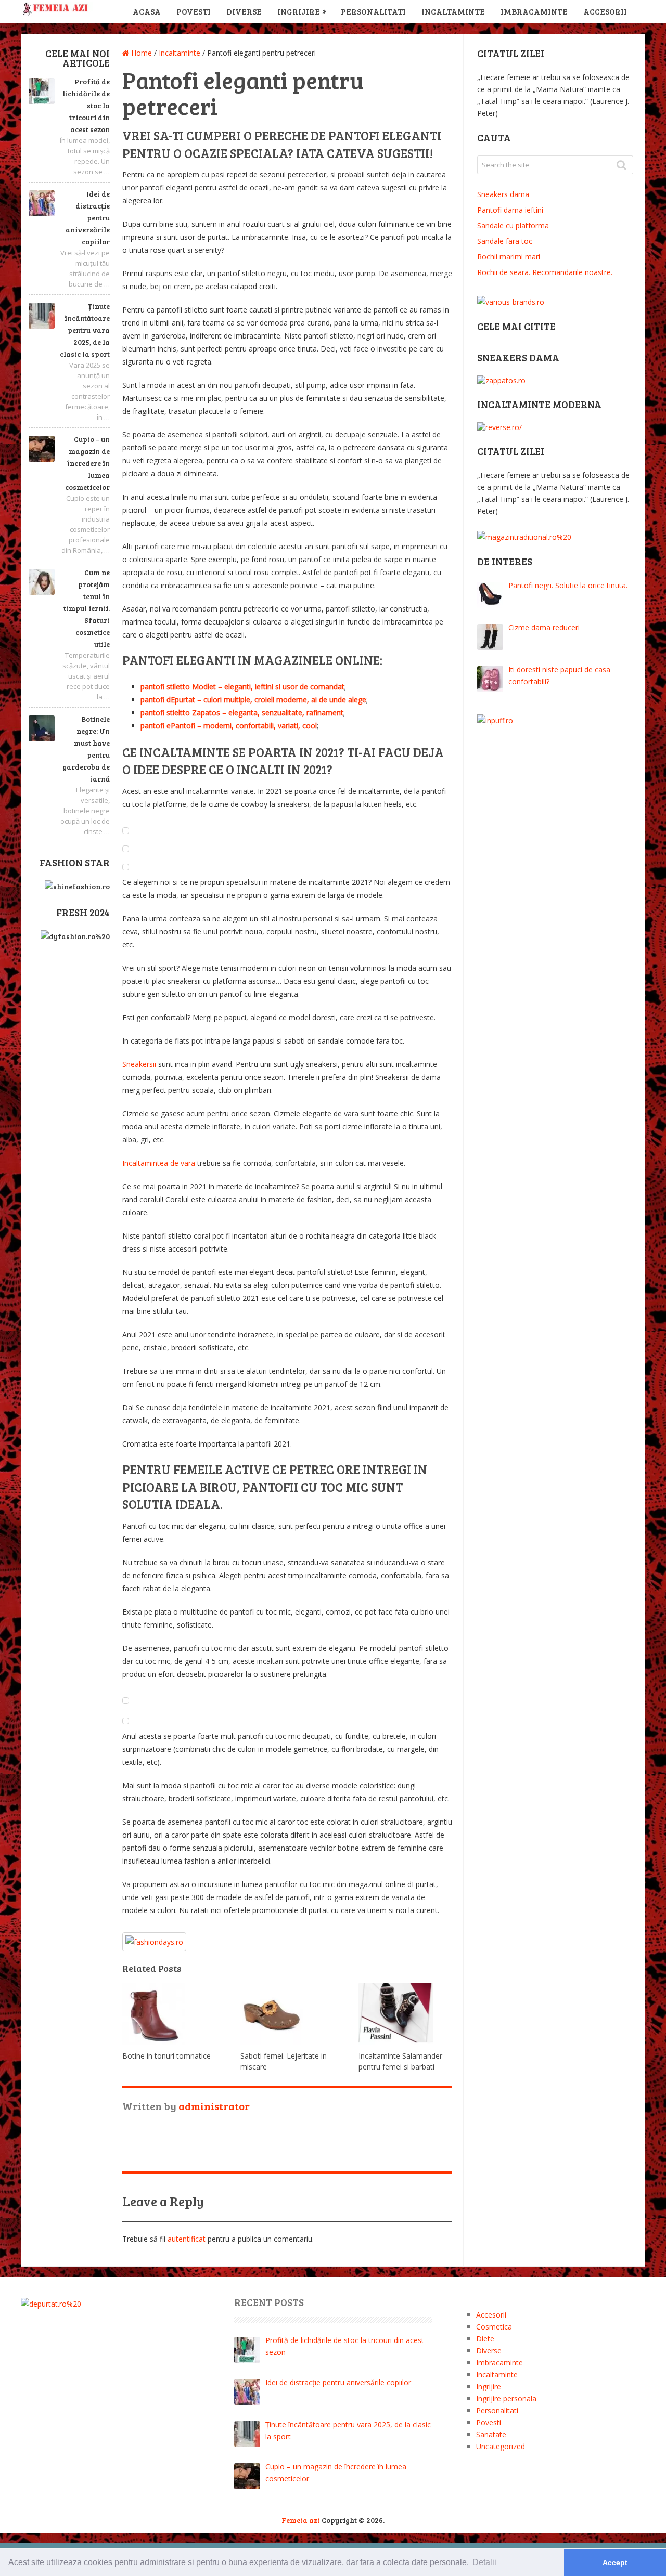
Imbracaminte (534, 11)
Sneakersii (139, 1064)
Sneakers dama (503, 194)
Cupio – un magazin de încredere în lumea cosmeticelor (87, 463)
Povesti (194, 11)
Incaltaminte (453, 11)
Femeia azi (301, 2520)
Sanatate (491, 2434)
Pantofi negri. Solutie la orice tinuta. (568, 585)
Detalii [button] (484, 2562)
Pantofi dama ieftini (510, 210)
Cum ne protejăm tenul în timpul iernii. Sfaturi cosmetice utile (87, 608)
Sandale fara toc (505, 241)
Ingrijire (299, 11)
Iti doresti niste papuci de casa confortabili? (559, 675)
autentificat (187, 2239)
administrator (214, 2106)
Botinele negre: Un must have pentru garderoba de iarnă (86, 749)
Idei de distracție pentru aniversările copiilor (88, 218)
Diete (485, 2339)
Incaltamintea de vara (159, 1163)
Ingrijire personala (506, 2398)
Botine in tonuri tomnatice (166, 2056)
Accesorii (605, 11)
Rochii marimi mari (509, 257)
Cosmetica (494, 2327)
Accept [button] (615, 2562)
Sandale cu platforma (513, 225)
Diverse (244, 11)
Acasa (147, 11)
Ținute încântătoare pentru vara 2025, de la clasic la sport (85, 330)
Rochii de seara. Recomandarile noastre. (545, 272)
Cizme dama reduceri (544, 627)
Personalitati (373, 11)
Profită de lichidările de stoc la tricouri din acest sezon (86, 105)
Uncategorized (501, 2446)
